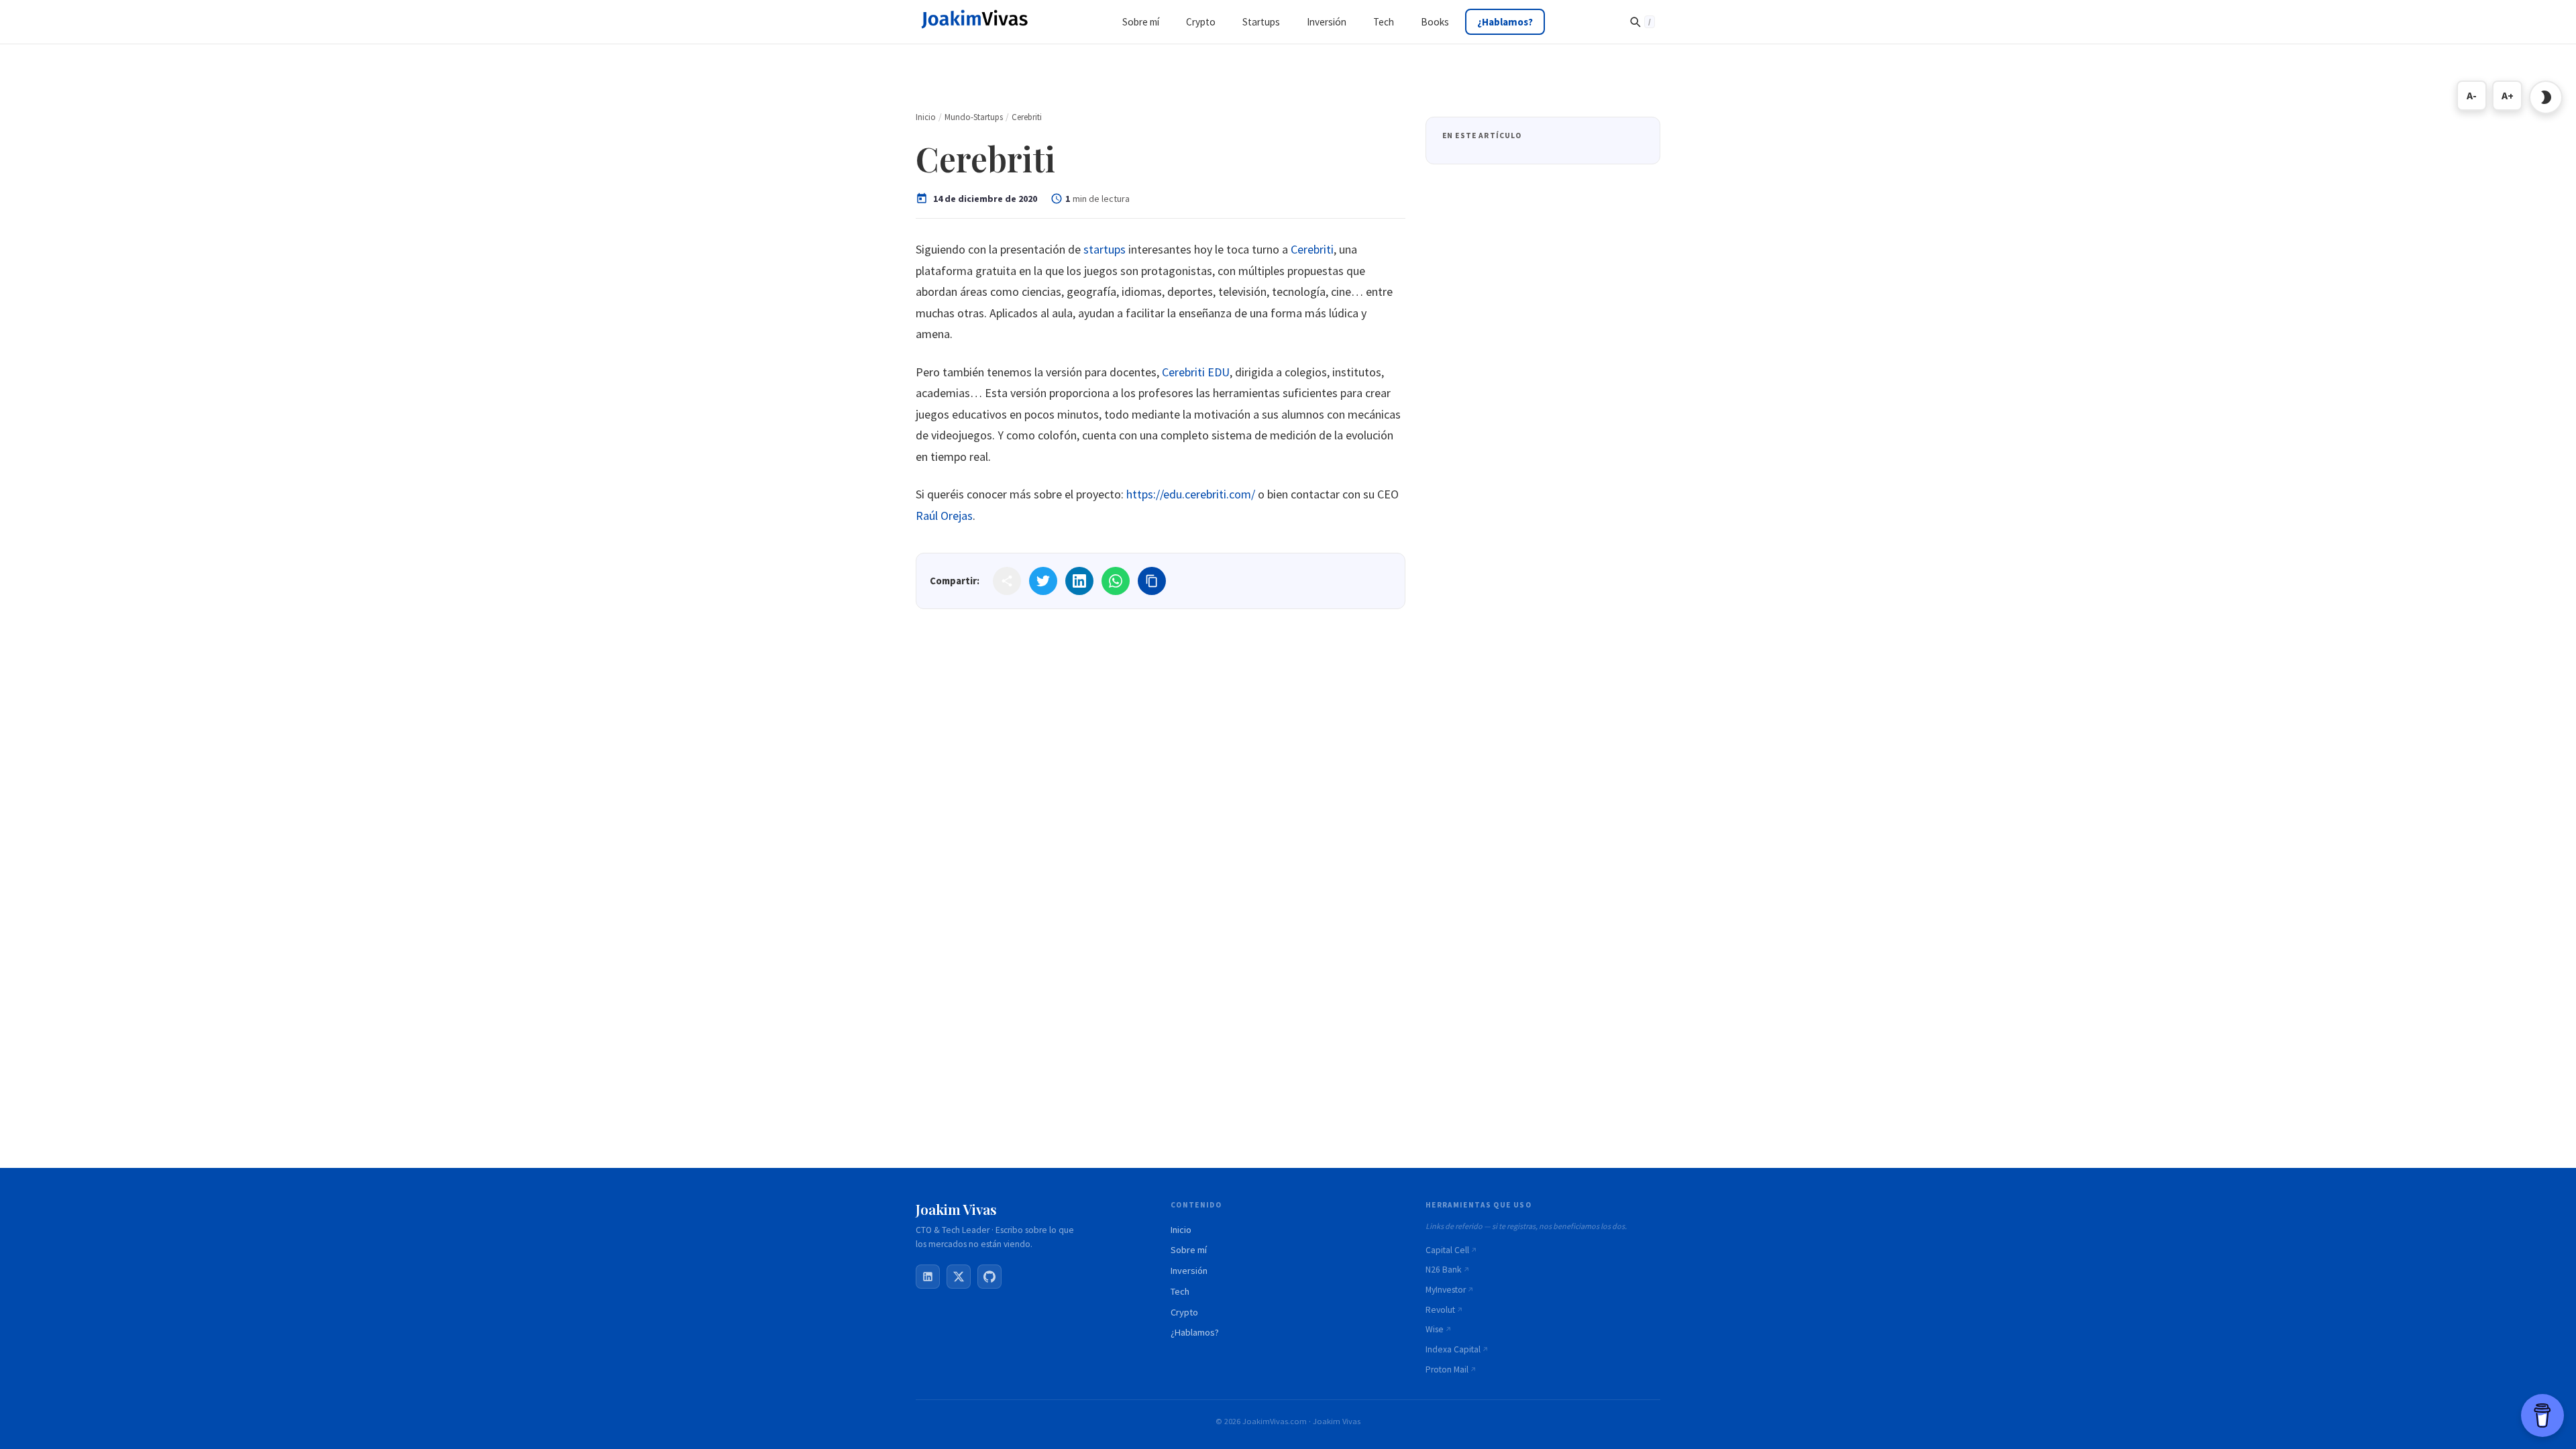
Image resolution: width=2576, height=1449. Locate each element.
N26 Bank (1444, 1270)
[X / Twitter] (959, 1277)
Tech (1180, 1291)
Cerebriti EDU (1196, 372)
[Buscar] (1642, 21)
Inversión (1189, 1271)
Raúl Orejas (944, 516)
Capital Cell (1447, 1250)
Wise (1435, 1329)
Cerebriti (1312, 249)
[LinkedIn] (928, 1277)
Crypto (1184, 1312)
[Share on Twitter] (1043, 581)
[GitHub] (989, 1277)
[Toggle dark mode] (2546, 97)
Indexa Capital (1453, 1349)
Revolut (1440, 1310)
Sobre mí (1189, 1250)
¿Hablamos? (1195, 1332)
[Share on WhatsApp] (1116, 581)
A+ (2508, 95)
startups (1105, 249)
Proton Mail (1447, 1370)
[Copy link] (1152, 581)
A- (2472, 95)
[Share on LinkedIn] (1079, 581)
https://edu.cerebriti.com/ (1191, 494)
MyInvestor (1446, 1290)
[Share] (1007, 581)
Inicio (1181, 1230)
